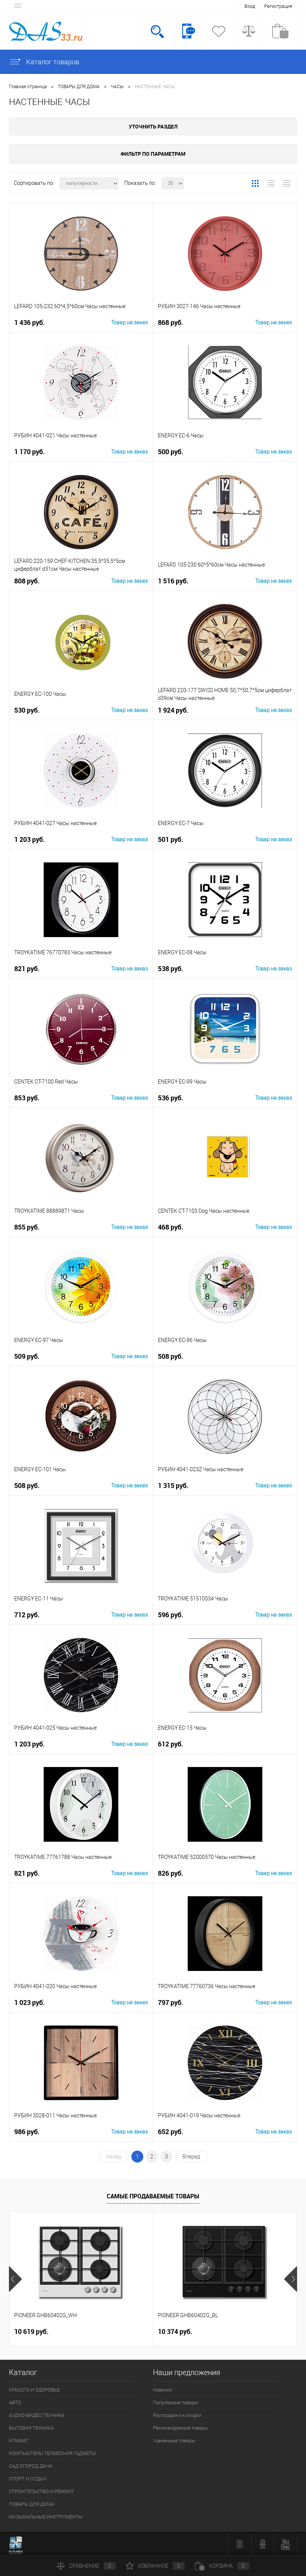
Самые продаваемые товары (153, 2196)
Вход (250, 6)
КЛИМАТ (19, 2441)
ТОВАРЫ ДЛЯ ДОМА (32, 2504)
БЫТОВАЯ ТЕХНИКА (31, 2428)
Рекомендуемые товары (180, 2428)
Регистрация (278, 6)
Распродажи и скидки (177, 2415)
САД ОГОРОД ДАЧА (31, 2466)
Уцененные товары (174, 2441)
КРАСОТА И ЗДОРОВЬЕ (34, 2390)
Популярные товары (176, 2403)
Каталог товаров (52, 62)
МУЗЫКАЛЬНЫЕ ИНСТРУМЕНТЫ (46, 2517)
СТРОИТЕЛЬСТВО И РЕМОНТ (41, 2491)
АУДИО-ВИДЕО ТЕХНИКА (37, 2415)
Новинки (163, 2390)
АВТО (15, 2403)
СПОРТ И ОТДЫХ (28, 2479)
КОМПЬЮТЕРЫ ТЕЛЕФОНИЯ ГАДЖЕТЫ (52, 2453)
